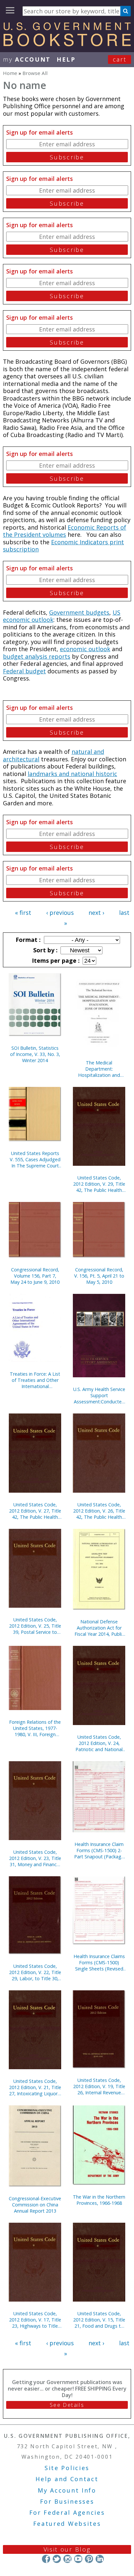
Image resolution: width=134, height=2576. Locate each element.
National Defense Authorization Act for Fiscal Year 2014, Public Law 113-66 (99, 1628)
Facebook (46, 2559)
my (27, 59)
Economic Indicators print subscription (63, 546)
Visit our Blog (67, 2549)
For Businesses (67, 2501)
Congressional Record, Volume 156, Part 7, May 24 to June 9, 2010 (35, 1276)
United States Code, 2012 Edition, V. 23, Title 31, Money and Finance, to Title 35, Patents (35, 1858)
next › (96, 913)
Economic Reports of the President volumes (65, 531)
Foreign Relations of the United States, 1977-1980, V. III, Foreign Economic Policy (35, 1728)
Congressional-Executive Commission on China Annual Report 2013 (35, 2205)
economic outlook (85, 649)
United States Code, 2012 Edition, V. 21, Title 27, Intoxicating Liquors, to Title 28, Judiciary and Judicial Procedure (35, 2087)
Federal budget (24, 671)
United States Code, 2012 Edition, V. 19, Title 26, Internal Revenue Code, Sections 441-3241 (99, 2086)
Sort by (45, 950)
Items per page (55, 960)
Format (27, 940)
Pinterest (89, 2559)
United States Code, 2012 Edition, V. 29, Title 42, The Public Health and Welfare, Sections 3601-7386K (99, 1184)
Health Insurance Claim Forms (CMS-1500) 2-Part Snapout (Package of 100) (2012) (99, 1850)
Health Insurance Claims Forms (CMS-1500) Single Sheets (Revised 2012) (99, 1962)
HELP (66, 59)
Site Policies (67, 2468)
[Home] (67, 44)
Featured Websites (67, 2524)
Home (10, 73)
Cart (120, 59)
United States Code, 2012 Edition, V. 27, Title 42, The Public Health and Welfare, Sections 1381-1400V (35, 1511)
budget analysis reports (37, 656)
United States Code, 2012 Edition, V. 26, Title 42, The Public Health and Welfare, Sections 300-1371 (99, 1511)
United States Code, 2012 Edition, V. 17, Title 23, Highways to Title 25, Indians (35, 2320)
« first (23, 913)
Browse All (35, 73)
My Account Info (67, 2490)
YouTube (78, 2559)
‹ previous (60, 913)
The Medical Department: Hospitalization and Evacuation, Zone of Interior (99, 1069)
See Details (67, 2405)
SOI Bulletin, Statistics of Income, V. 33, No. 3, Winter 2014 (35, 1054)
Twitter (57, 2559)
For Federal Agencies (67, 2512)
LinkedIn (100, 2559)
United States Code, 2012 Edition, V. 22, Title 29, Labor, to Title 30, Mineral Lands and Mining (35, 1972)
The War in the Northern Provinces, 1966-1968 (99, 2200)
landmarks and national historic (72, 774)
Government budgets (79, 612)
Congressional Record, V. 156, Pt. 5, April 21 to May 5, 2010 (99, 1276)
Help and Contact (67, 2479)
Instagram (67, 2559)
